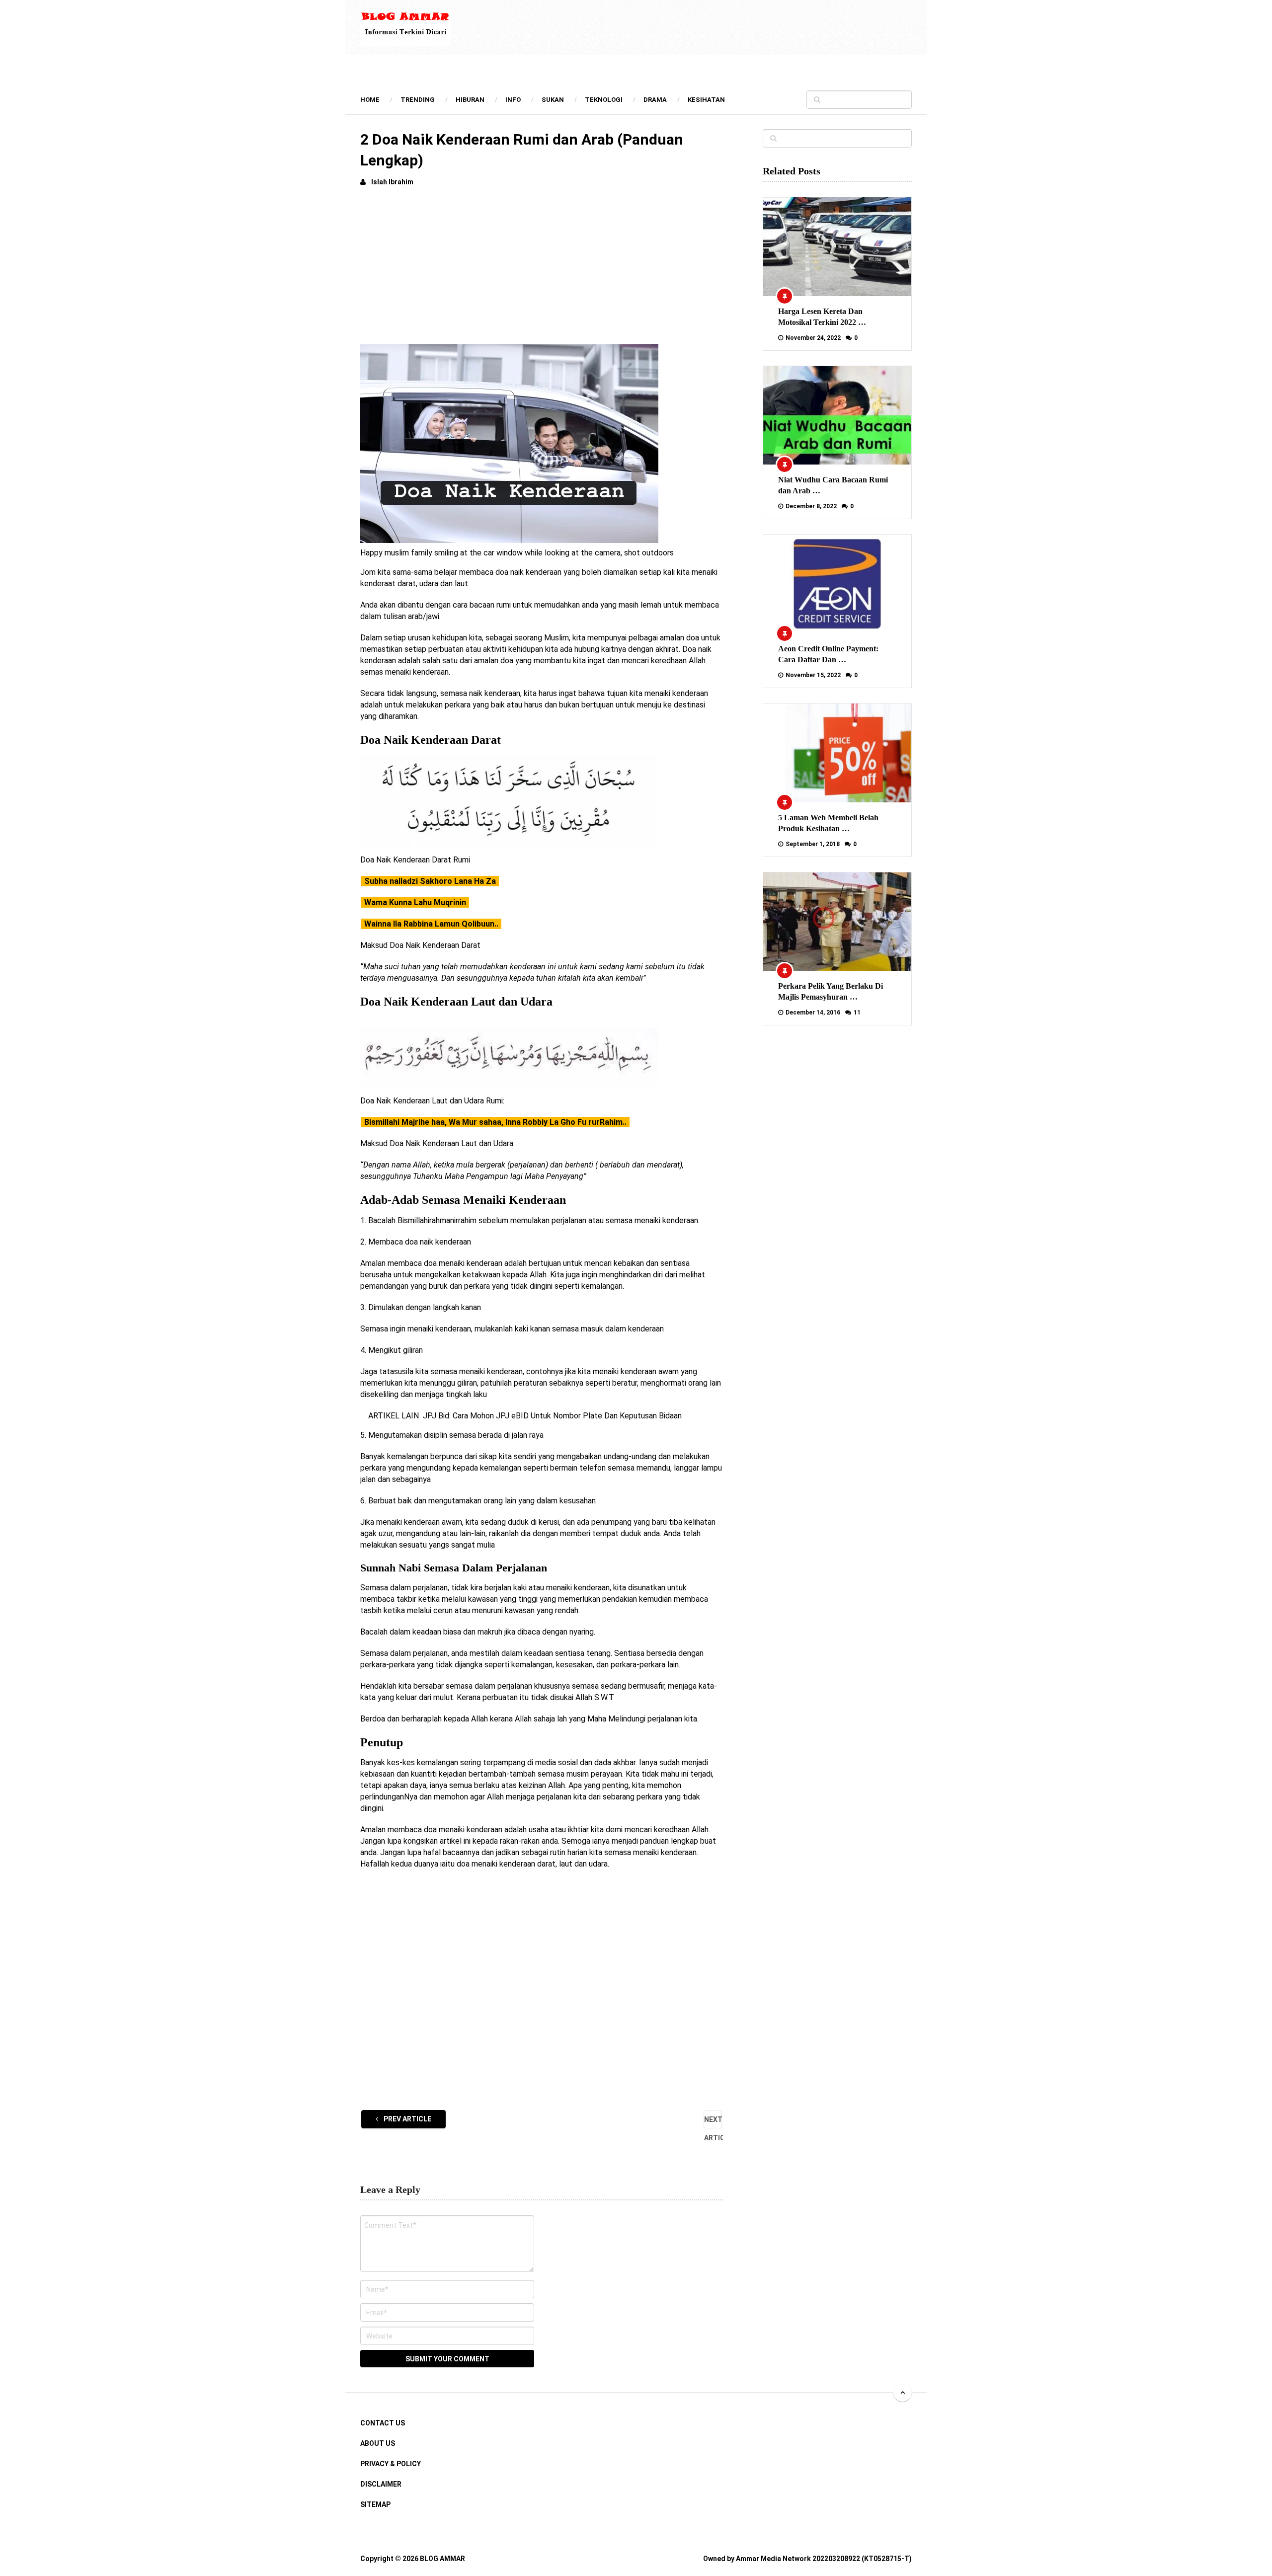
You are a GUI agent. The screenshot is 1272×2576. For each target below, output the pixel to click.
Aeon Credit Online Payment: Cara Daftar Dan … (828, 654)
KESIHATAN (706, 100)
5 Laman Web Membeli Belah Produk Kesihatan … (828, 823)
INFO (513, 100)
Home (370, 100)
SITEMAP (375, 2504)
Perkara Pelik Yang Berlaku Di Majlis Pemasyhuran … (831, 991)
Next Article (713, 2122)
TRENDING (418, 100)
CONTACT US (383, 2423)
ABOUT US (378, 2443)
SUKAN (553, 100)
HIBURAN (470, 100)
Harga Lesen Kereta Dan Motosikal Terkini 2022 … (822, 317)
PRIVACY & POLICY (391, 2464)
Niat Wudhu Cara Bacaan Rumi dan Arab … (833, 485)
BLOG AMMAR (442, 2559)
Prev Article (407, 2119)
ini (552, 967)
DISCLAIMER (381, 2484)
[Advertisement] (542, 270)
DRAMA (655, 100)
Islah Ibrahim (392, 182)
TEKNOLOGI (604, 100)
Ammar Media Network (773, 2559)
